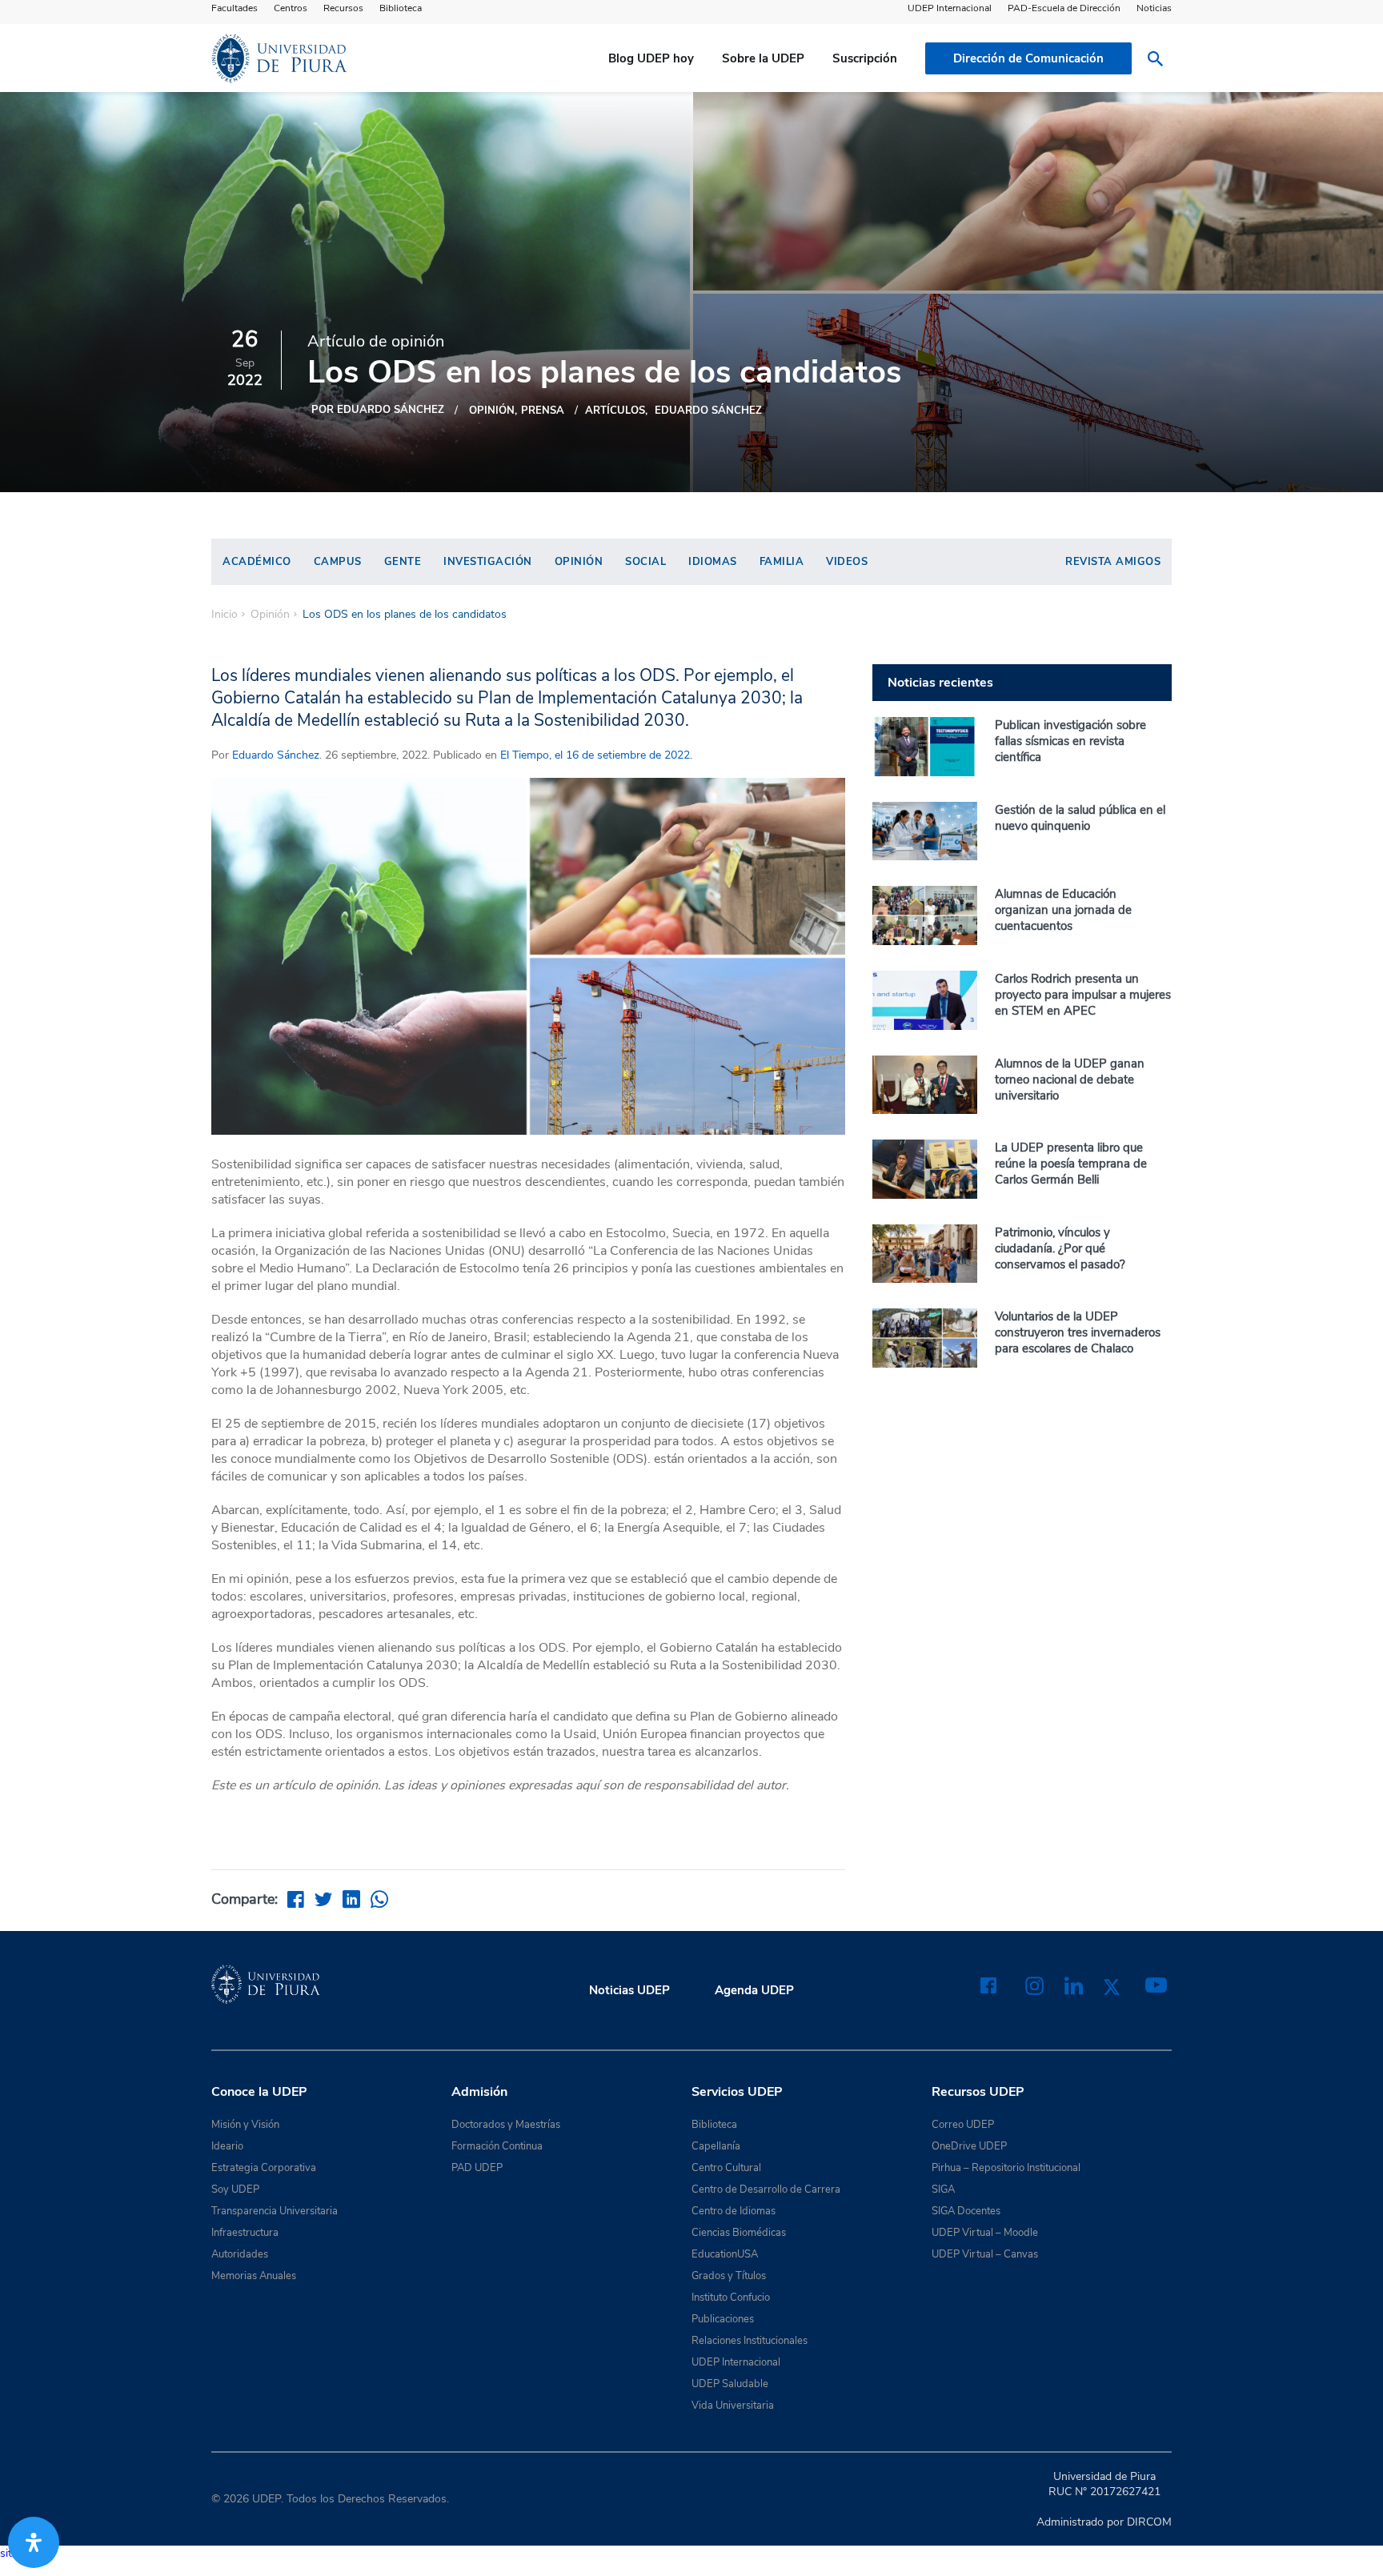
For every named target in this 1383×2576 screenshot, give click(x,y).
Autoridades (240, 2254)
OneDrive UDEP (969, 2146)
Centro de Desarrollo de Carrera (766, 2189)
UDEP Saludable (730, 2384)
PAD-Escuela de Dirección (1064, 8)
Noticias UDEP (629, 1990)
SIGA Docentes (966, 2211)
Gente (403, 562)
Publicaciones (723, 2319)
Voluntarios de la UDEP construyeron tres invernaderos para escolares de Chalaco (1078, 1332)
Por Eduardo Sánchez (378, 410)
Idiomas (713, 562)
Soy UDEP (235, 2189)
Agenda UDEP (754, 1990)
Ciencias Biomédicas (739, 2233)
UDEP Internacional (950, 8)
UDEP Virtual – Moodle (985, 2233)
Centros (291, 8)
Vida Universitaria (733, 2406)
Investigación (488, 562)
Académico (257, 562)
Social (645, 562)
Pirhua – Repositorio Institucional (1006, 2168)
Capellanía (716, 2146)
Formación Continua (497, 2146)
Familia (782, 562)
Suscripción (865, 58)
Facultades (235, 8)
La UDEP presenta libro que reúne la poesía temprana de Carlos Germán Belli (1071, 1164)
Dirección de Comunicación (1028, 58)
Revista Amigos (1113, 562)
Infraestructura (245, 2233)
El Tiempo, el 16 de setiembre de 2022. (595, 755)
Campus (338, 562)
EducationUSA (725, 2254)
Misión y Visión (245, 2125)
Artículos (615, 411)
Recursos (343, 8)
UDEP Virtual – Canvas (985, 2254)
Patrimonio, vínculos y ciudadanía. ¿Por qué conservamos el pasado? (1060, 1248)
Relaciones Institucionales (750, 2341)
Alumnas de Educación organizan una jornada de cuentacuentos (1063, 910)
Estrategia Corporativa (264, 2168)
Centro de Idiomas (734, 2211)
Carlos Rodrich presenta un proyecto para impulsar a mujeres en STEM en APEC (1083, 995)
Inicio (224, 615)
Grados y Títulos (729, 2276)
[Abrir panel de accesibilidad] (34, 2542)
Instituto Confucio (731, 2298)
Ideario (227, 2146)
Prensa (543, 411)
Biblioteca (401, 8)
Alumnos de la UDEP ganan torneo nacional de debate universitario (1070, 1080)
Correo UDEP (963, 2125)
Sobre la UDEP (763, 58)
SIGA (943, 2189)
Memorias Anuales (254, 2276)
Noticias (1154, 8)
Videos (847, 562)
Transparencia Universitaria (275, 2211)
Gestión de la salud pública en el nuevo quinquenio (1080, 818)
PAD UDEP (477, 2168)
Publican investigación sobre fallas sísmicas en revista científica (1070, 741)
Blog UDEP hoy (651, 58)
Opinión (492, 411)
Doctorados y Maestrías (506, 2125)
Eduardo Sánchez (708, 411)
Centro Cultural (726, 2168)
